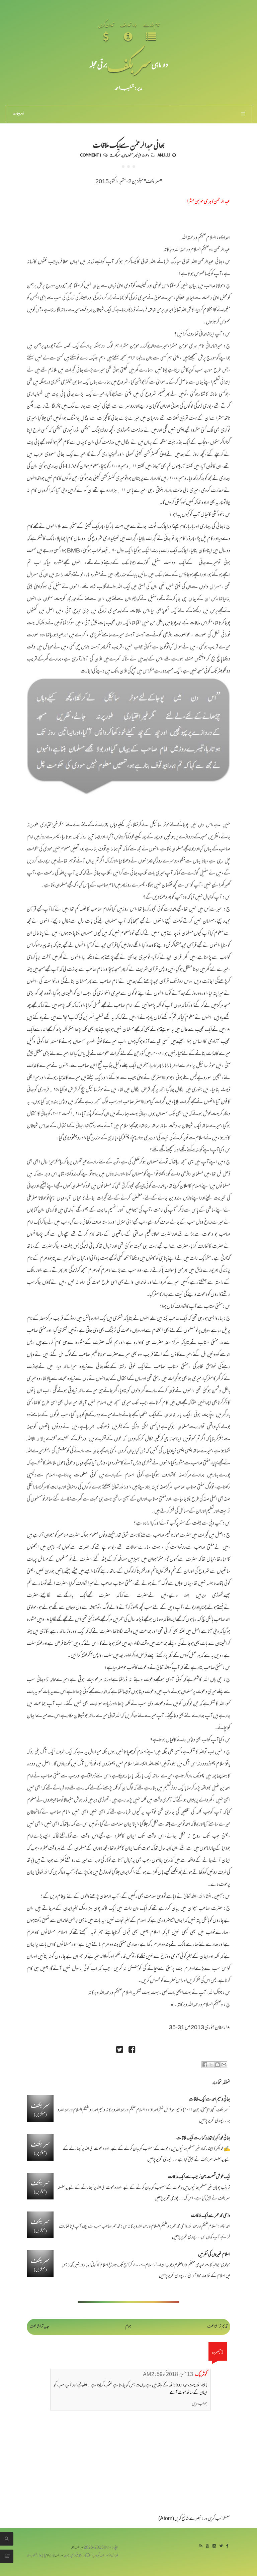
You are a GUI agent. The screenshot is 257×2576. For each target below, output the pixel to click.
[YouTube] (207, 2546)
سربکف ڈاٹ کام (54, 2556)
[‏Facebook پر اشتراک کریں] (205, 2065)
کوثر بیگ (201, 2375)
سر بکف (129, 64)
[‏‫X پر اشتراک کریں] (211, 2065)
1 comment (91, 155)
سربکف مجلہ (77, 2548)
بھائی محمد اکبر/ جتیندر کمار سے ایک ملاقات (203, 2138)
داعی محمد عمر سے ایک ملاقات (211, 2216)
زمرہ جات (18, 114)
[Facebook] (227, 2546)
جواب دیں (199, 2404)
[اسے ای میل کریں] (224, 2065)
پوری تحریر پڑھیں (211, 2121)
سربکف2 (115, 155)
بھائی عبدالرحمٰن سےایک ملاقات (129, 144)
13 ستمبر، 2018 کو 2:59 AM (168, 2375)
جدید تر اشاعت (39, 2327)
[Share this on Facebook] (132, 2050)
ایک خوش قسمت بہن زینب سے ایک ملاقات (199, 2177)
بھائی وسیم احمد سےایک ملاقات (209, 2100)
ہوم (128, 2327)
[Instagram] (214, 2546)
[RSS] (201, 2546)
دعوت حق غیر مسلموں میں (136, 155)
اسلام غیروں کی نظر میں (214, 2255)
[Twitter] (221, 2546)
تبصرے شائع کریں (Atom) (180, 2519)
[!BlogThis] (218, 2065)
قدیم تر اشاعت (217, 2327)
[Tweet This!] (119, 2050)
